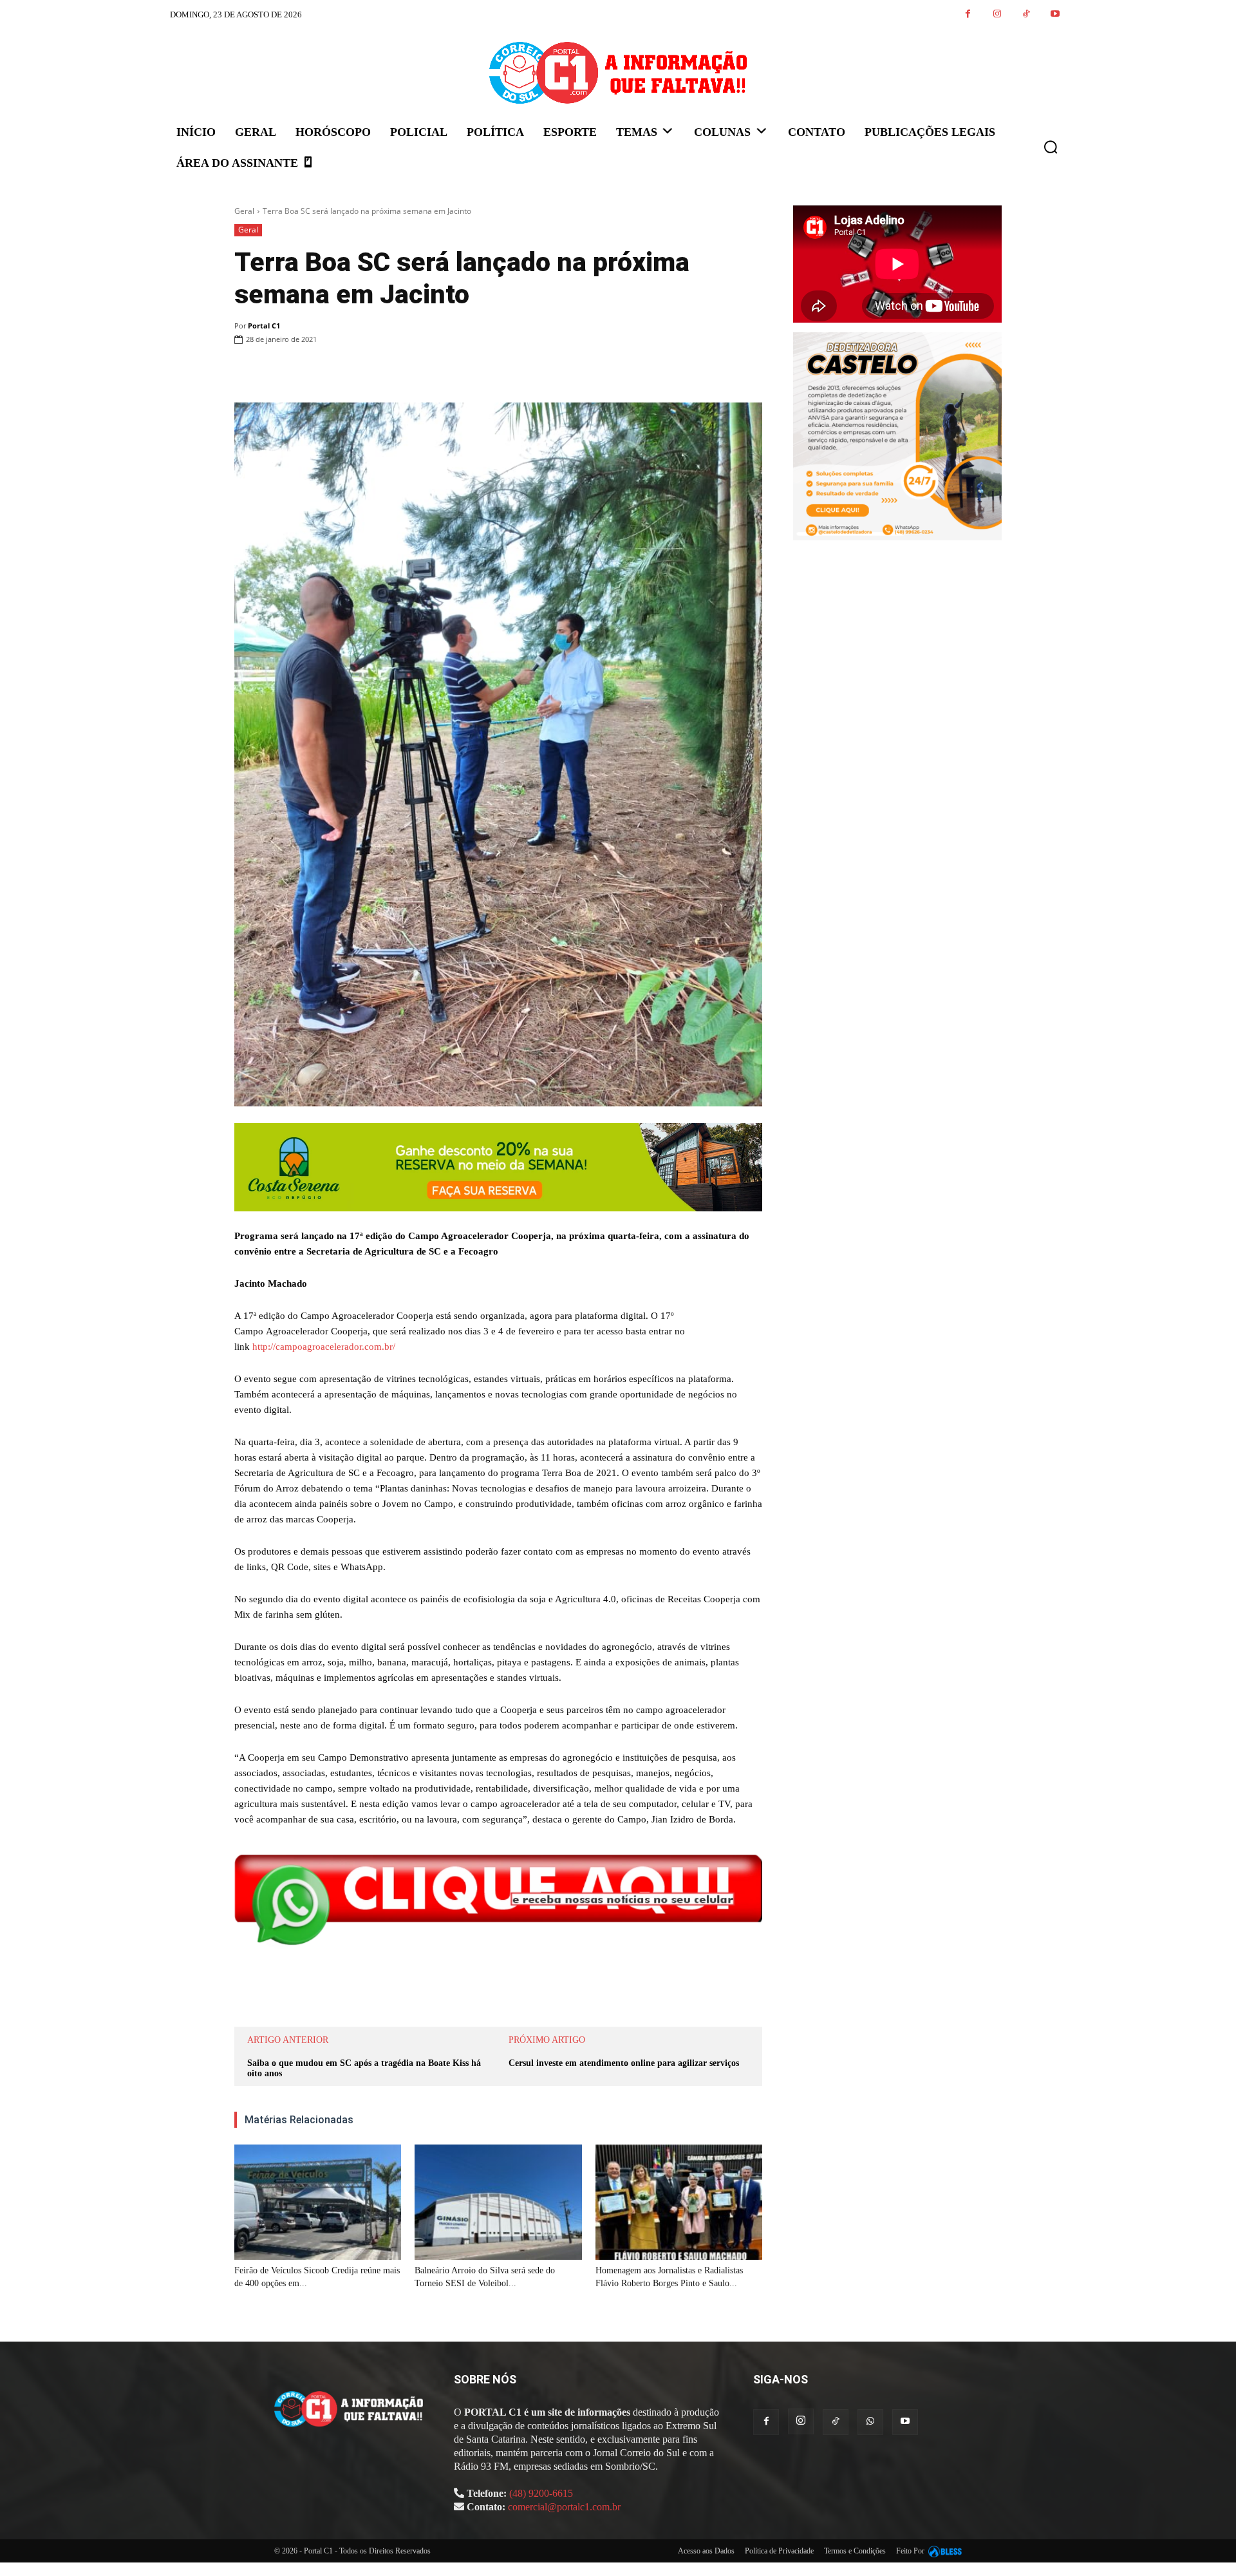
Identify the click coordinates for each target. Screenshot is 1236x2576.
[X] (380, 372)
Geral (244, 211)
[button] (1051, 147)
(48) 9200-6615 (541, 2493)
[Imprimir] (439, 372)
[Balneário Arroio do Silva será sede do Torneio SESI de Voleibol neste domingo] (498, 2202)
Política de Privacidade (779, 2551)
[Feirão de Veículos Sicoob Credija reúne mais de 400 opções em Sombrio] (318, 2202)
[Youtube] (1055, 14)
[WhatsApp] (409, 372)
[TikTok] (1026, 14)
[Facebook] (968, 14)
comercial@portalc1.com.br (564, 2507)
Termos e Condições (855, 2551)
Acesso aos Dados (706, 2551)
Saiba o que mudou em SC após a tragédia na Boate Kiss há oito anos (364, 2069)
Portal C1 (264, 326)
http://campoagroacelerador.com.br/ (324, 1347)
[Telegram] (469, 372)
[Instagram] (997, 14)
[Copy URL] (498, 372)
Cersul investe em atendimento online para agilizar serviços (624, 2063)
